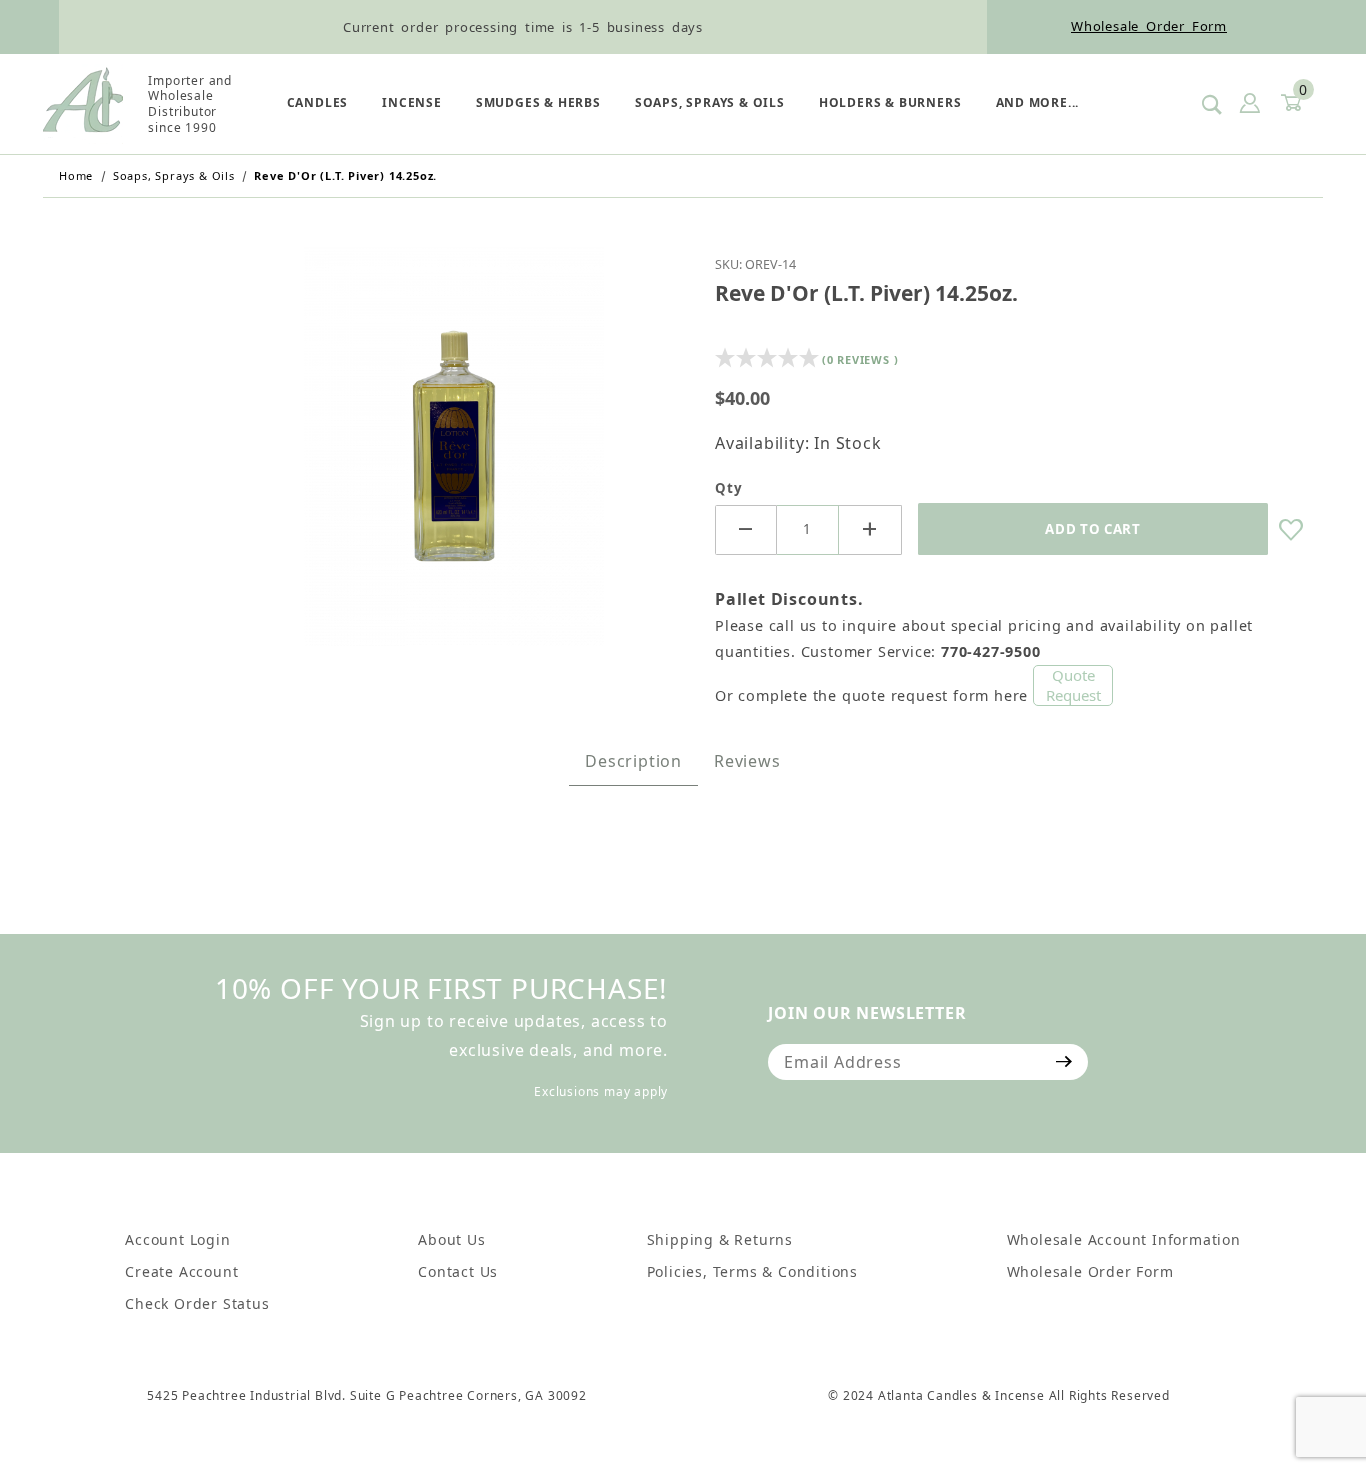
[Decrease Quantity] (746, 530)
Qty (728, 488)
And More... (1038, 102)
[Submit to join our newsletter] (1064, 1062)
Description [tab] (633, 761)
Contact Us (458, 1271)
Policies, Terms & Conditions (752, 1271)
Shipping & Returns (720, 1239)
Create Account (181, 1271)
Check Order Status (197, 1303)
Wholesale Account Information (1124, 1239)
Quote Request (1073, 685)
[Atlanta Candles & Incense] (83, 102)
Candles (318, 102)
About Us (451, 1239)
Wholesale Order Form (1149, 26)
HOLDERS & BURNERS (890, 102)
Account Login (177, 1239)
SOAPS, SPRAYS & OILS (710, 102)
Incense (412, 102)
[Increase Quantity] (870, 530)
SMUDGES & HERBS (538, 102)
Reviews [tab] (747, 761)
